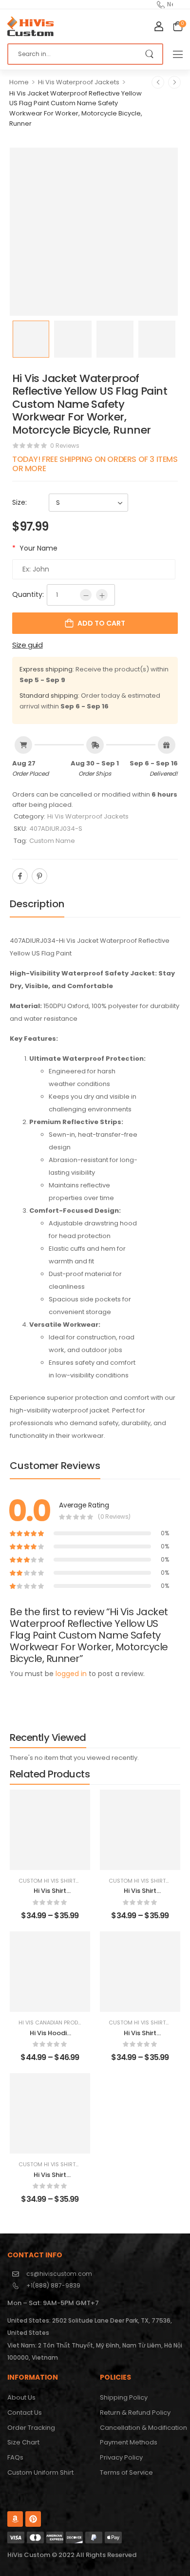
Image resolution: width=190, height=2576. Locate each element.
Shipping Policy (124, 2397)
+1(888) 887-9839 (53, 2285)
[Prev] (158, 82)
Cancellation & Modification (141, 2428)
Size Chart (23, 2442)
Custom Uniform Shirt (40, 2472)
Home (19, 82)
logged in (71, 1674)
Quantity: (28, 594)
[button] (178, 54)
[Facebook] (20, 876)
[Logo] (30, 26)
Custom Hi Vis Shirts (49, 1881)
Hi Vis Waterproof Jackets (79, 82)
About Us (21, 2397)
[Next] (174, 82)
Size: (19, 502)
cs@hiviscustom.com (59, 2274)
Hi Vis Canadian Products (56, 2023)
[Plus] (102, 595)
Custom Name (52, 841)
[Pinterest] (39, 876)
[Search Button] (150, 54)
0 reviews (65, 446)
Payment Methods (129, 2442)
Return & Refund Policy (135, 2413)
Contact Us (25, 2413)
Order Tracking (31, 2428)
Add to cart (101, 623)
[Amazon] (15, 2519)
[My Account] (159, 26)
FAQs (15, 2457)
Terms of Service (126, 2472)
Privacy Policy (121, 2457)
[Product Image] (94, 232)
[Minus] (86, 595)
